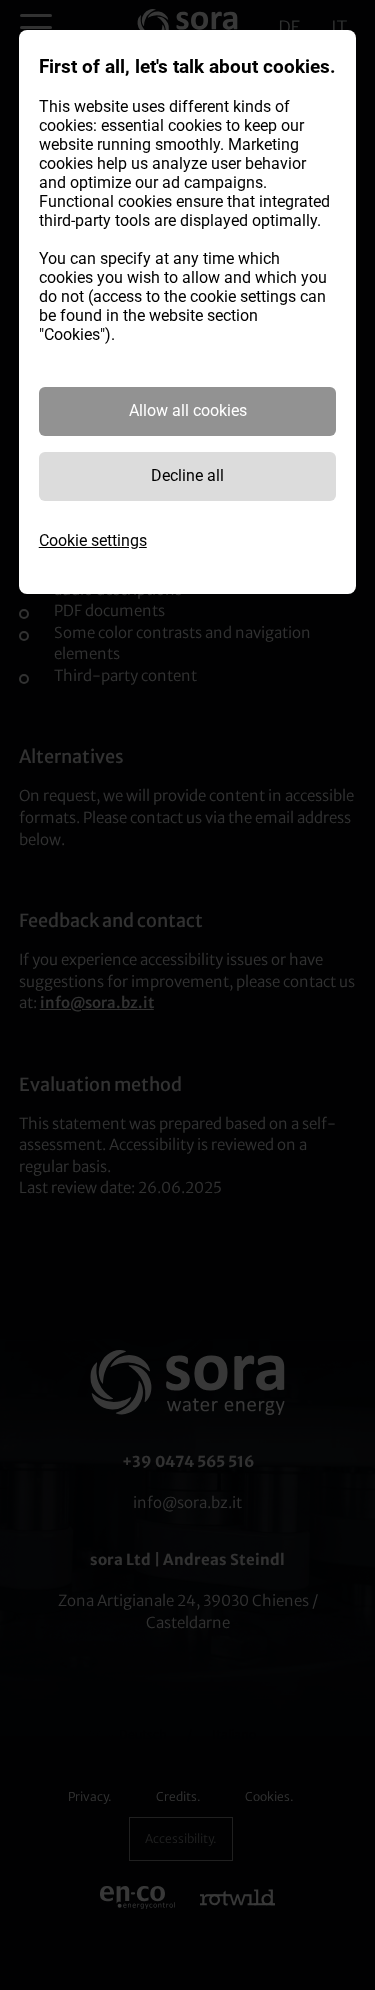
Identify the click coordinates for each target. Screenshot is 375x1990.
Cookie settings (93, 540)
